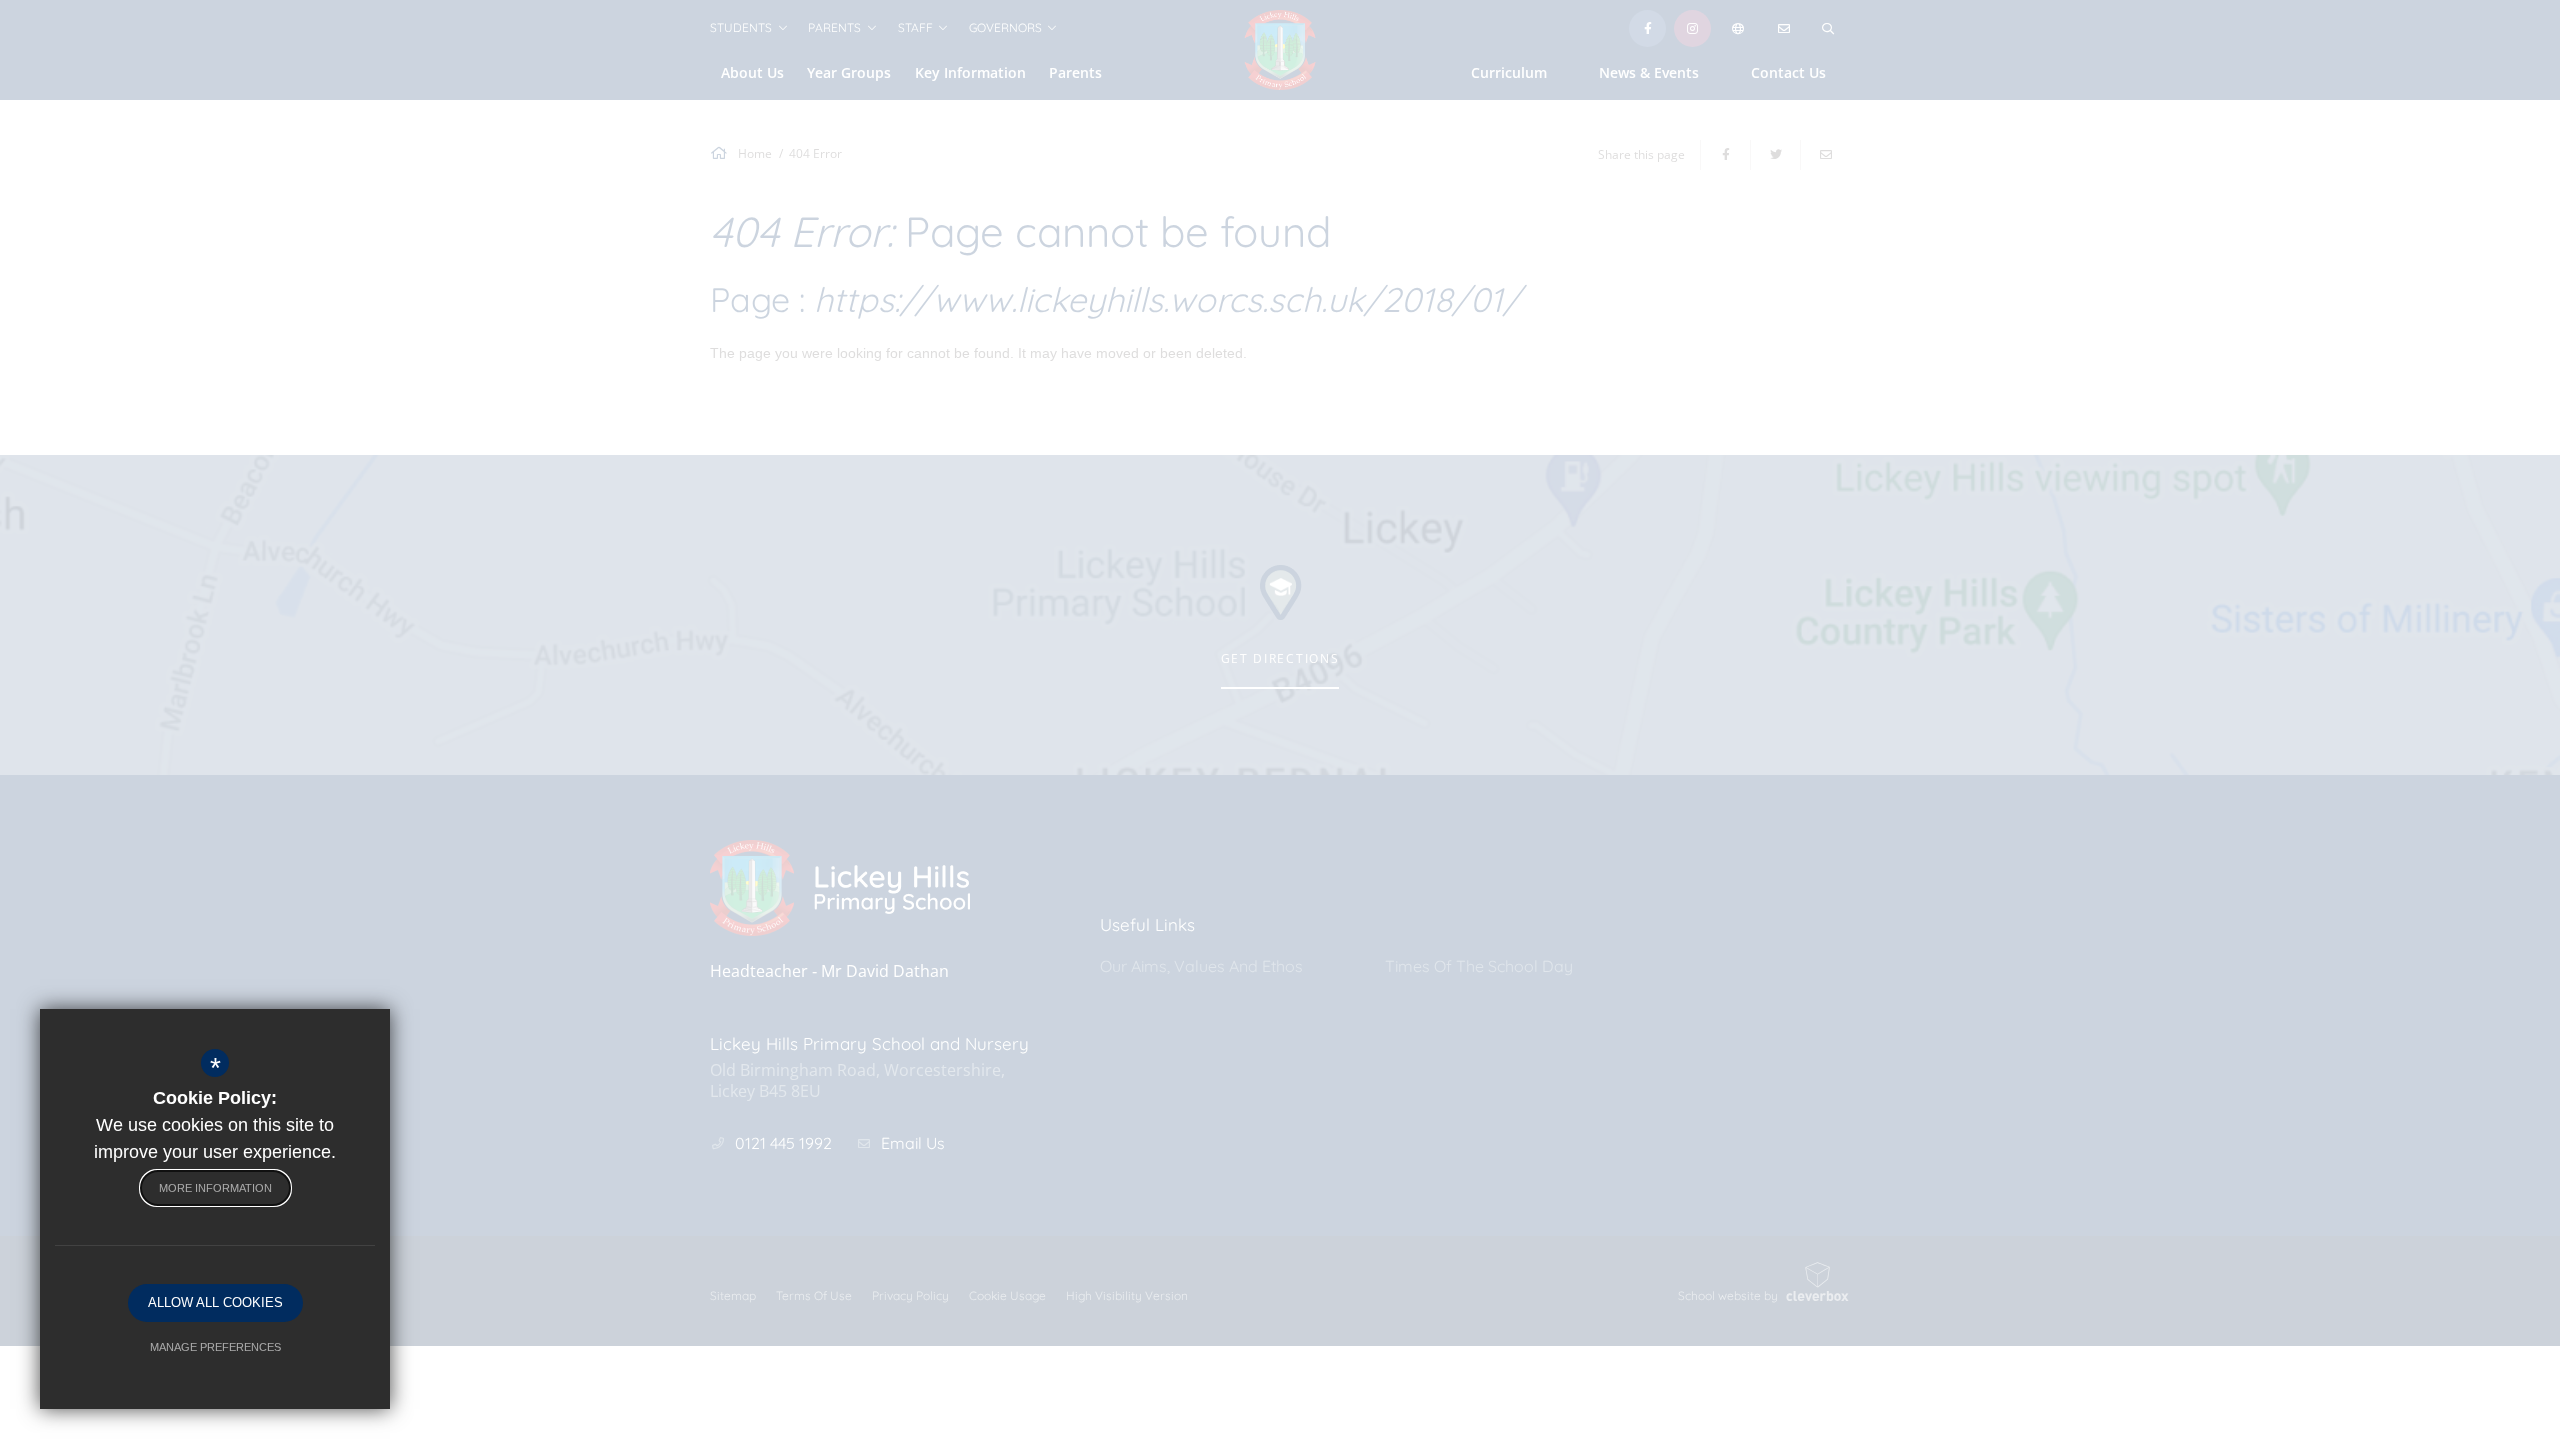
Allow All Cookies (215, 1302)
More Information (215, 1188)
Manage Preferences (215, 1347)
